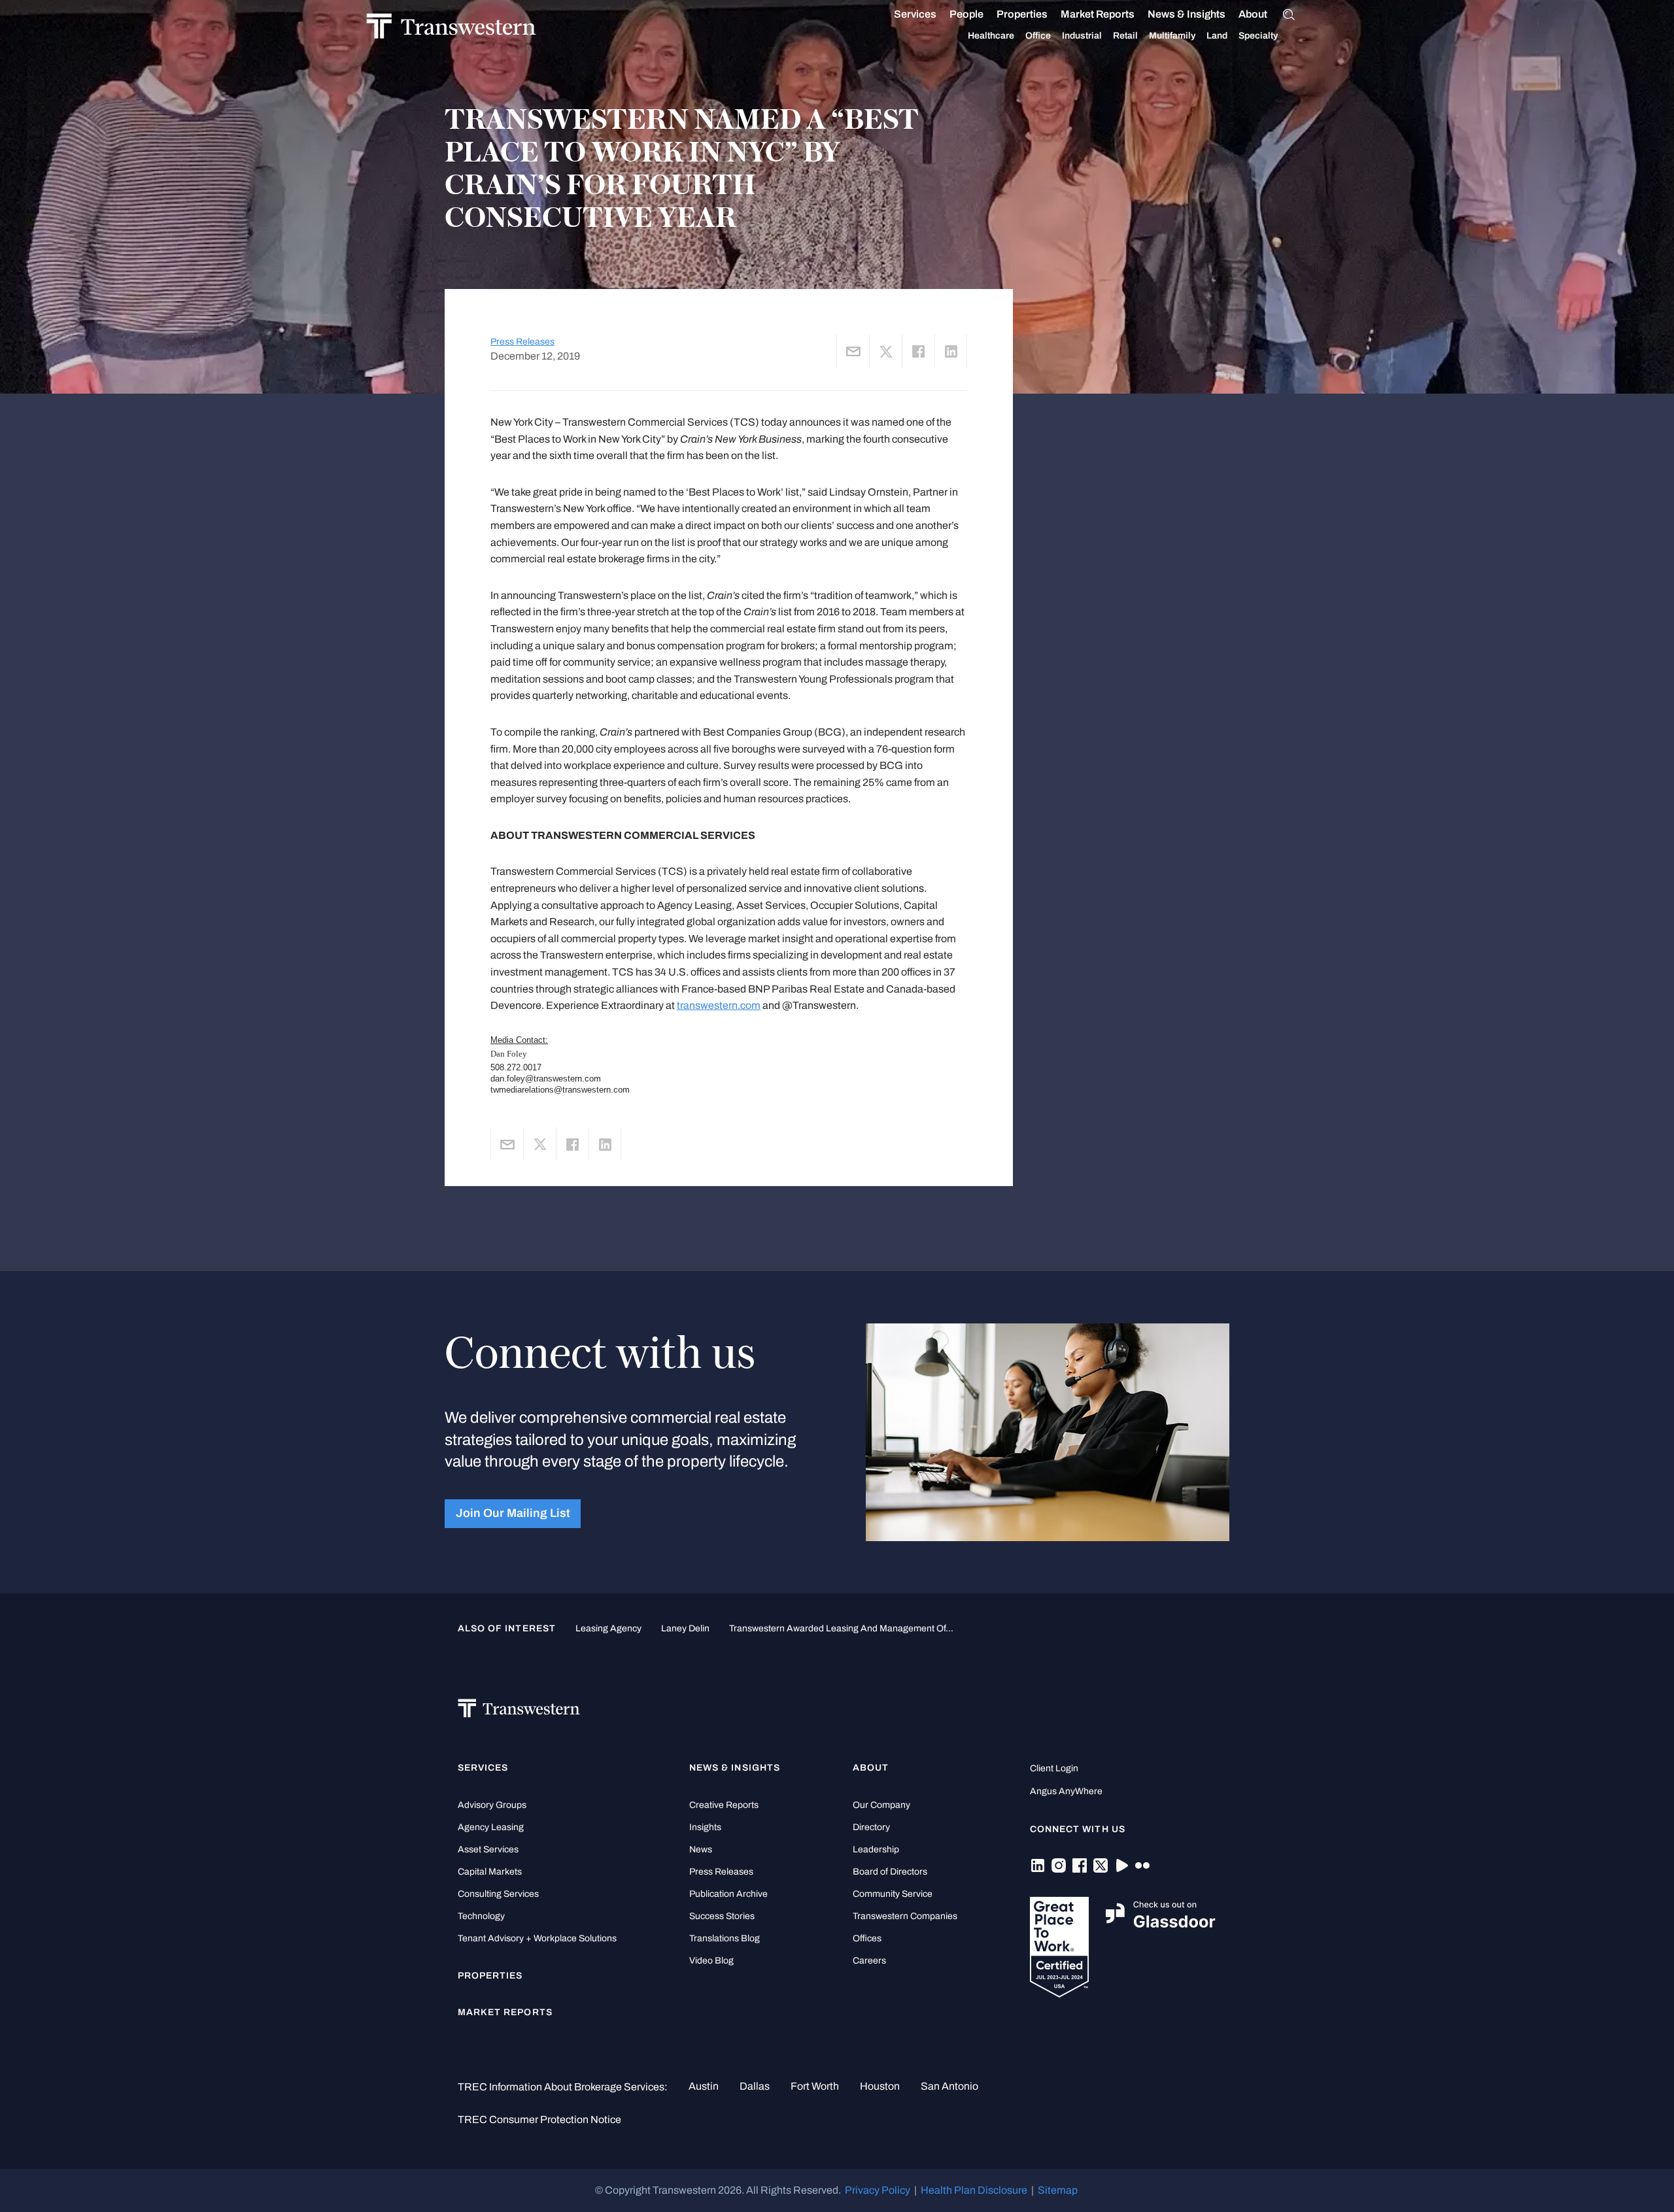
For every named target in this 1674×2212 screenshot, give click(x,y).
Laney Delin (685, 1628)
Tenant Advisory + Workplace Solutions (537, 1938)
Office (1038, 36)
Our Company (881, 1805)
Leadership (876, 1849)
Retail (1125, 36)
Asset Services (488, 1849)
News (701, 1849)
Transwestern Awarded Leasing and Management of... (841, 1628)
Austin (704, 2086)
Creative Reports (724, 1805)
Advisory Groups (492, 1805)
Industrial (1082, 36)
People (966, 14)
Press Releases (522, 342)
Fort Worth (815, 2086)
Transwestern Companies (905, 1916)
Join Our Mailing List (513, 1513)
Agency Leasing (491, 1827)
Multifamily (1172, 36)
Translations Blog (725, 1938)
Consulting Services (498, 1894)
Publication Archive (728, 1894)
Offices (867, 1938)
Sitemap (1058, 2190)
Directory (871, 1827)
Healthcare (991, 36)
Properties (1022, 14)
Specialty (1258, 36)
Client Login (1054, 1768)
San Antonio (949, 2086)
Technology (481, 1916)
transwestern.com (719, 1005)
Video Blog (711, 1961)
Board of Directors (890, 1872)
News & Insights (1187, 14)
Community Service (893, 1894)
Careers (869, 1961)
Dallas (755, 2086)
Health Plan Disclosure (974, 2190)
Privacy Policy (878, 2190)
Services (915, 14)
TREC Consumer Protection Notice (539, 2119)
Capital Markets (490, 1872)
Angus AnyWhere (1066, 1791)
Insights (705, 1827)
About (1253, 14)
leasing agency (608, 1628)
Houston (880, 2086)
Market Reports (1098, 14)
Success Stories (722, 1916)
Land (1217, 36)
